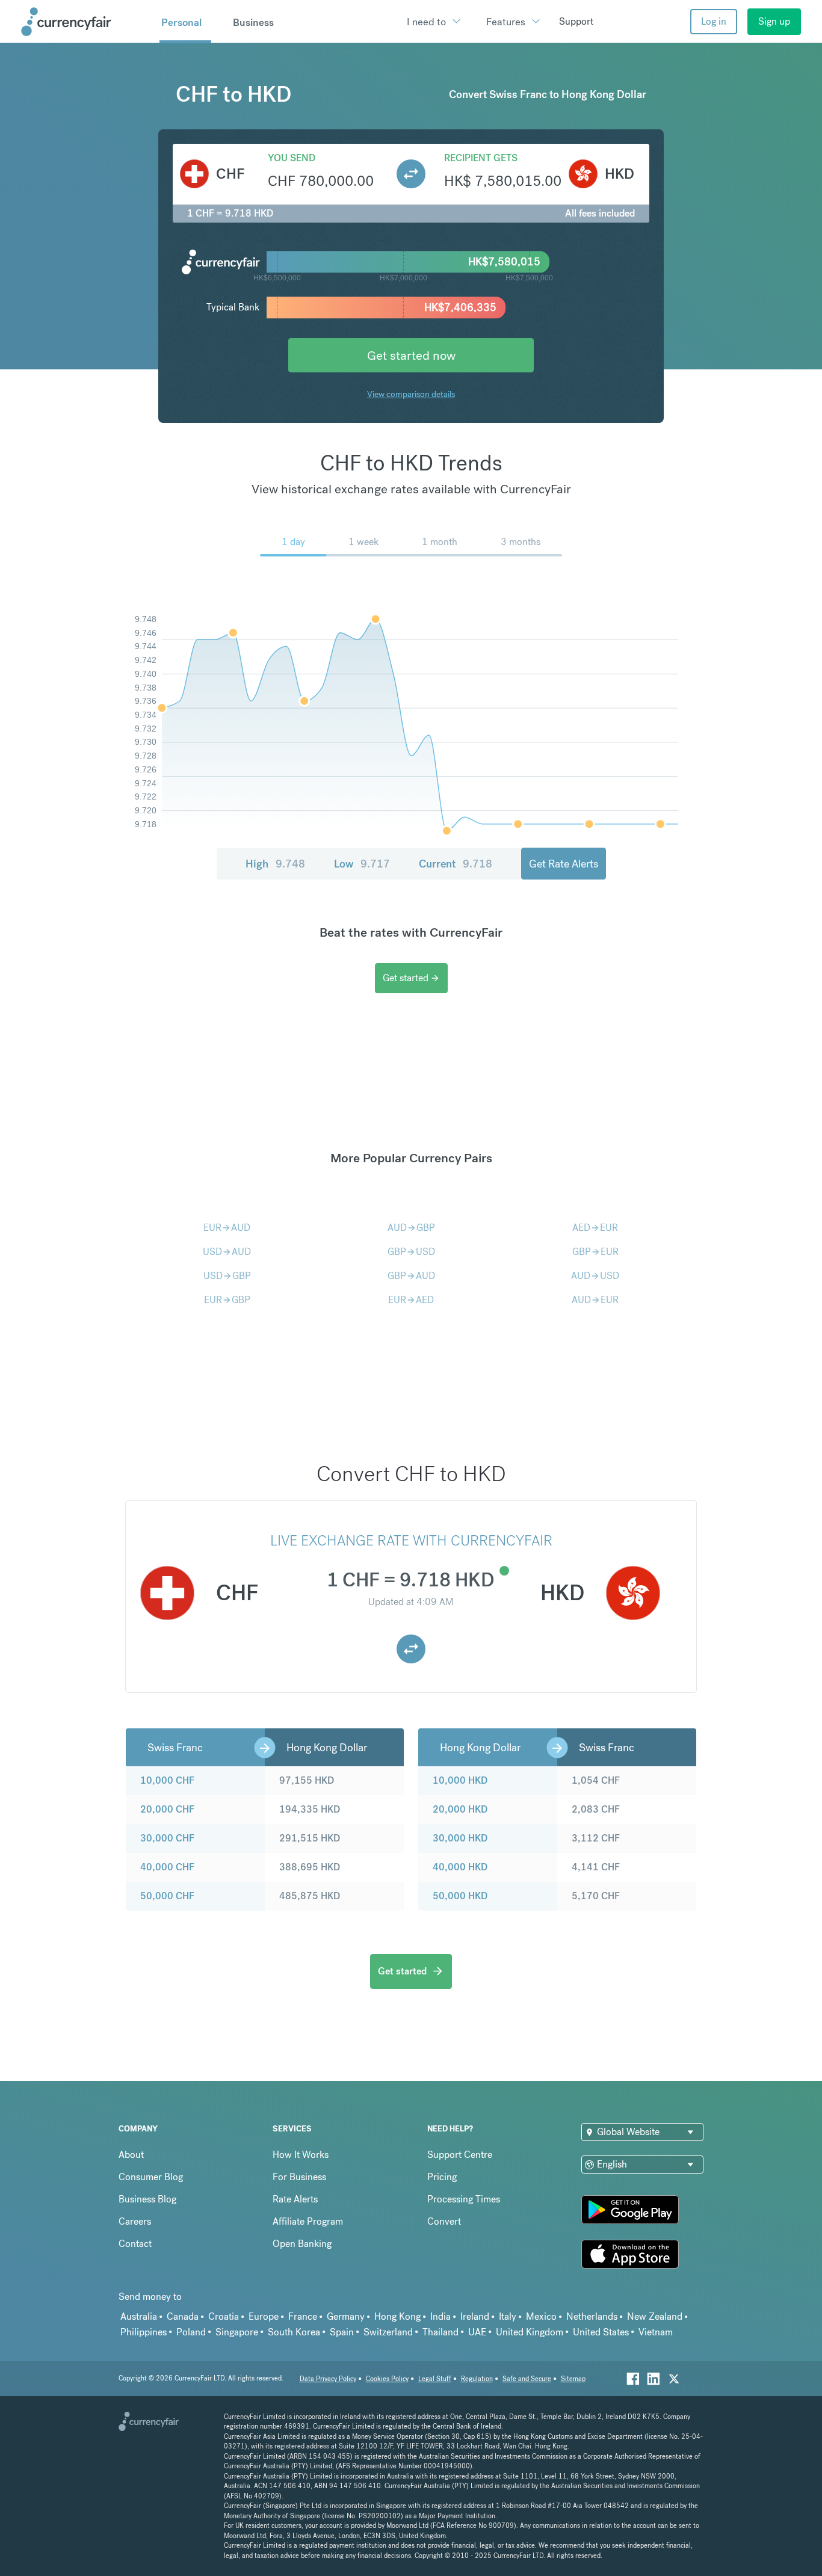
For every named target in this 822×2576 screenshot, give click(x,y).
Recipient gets (481, 158)
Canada (183, 2316)
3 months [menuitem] (521, 542)
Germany (346, 2316)
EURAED (411, 1300)
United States (601, 2332)
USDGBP (227, 1276)
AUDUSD (595, 1276)
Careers (135, 2221)
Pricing (442, 2177)
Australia (139, 2316)
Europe (264, 2316)
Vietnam (656, 2332)
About (131, 2155)
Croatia (224, 2316)
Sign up (774, 21)
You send (292, 158)
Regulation (477, 2379)
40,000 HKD (460, 1867)
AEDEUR (595, 1228)
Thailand (440, 2332)
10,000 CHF (167, 1780)
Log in (714, 21)
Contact (135, 2244)
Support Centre (460, 2155)
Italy (508, 2316)
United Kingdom (530, 2332)
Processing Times (464, 2199)
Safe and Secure (527, 2379)
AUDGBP (411, 1228)
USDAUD (227, 1252)
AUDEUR (595, 1300)
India (440, 2316)
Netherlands (592, 2316)
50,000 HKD (460, 1896)
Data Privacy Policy (328, 2379)
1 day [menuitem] (293, 542)
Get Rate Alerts (564, 864)
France (303, 2316)
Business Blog (147, 2199)
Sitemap (573, 2379)
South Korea (294, 2332)
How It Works (301, 2155)
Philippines (144, 2332)
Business (253, 22)
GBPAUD (411, 1276)
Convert (444, 2221)
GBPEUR (595, 1252)
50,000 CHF (167, 1896)
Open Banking (302, 2244)
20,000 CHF (167, 1809)
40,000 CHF (167, 1867)
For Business (299, 2177)
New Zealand (655, 2316)
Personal (181, 22)
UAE (477, 2332)
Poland (191, 2332)
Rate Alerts (295, 2199)
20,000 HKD (460, 1809)
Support (576, 21)
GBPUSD (411, 1252)
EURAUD (227, 1228)
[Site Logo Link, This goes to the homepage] (86, 22)
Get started (411, 978)
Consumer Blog (151, 2177)
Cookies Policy (387, 2379)
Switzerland (388, 2332)
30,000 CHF (167, 1838)
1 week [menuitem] (363, 542)
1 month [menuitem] (440, 542)
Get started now (411, 355)
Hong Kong (397, 2316)
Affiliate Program (308, 2221)
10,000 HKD (460, 1780)
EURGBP (227, 1300)
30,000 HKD (460, 1838)
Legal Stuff (435, 2379)
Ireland (475, 2316)
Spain (342, 2332)
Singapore (237, 2332)
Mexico (541, 2316)
